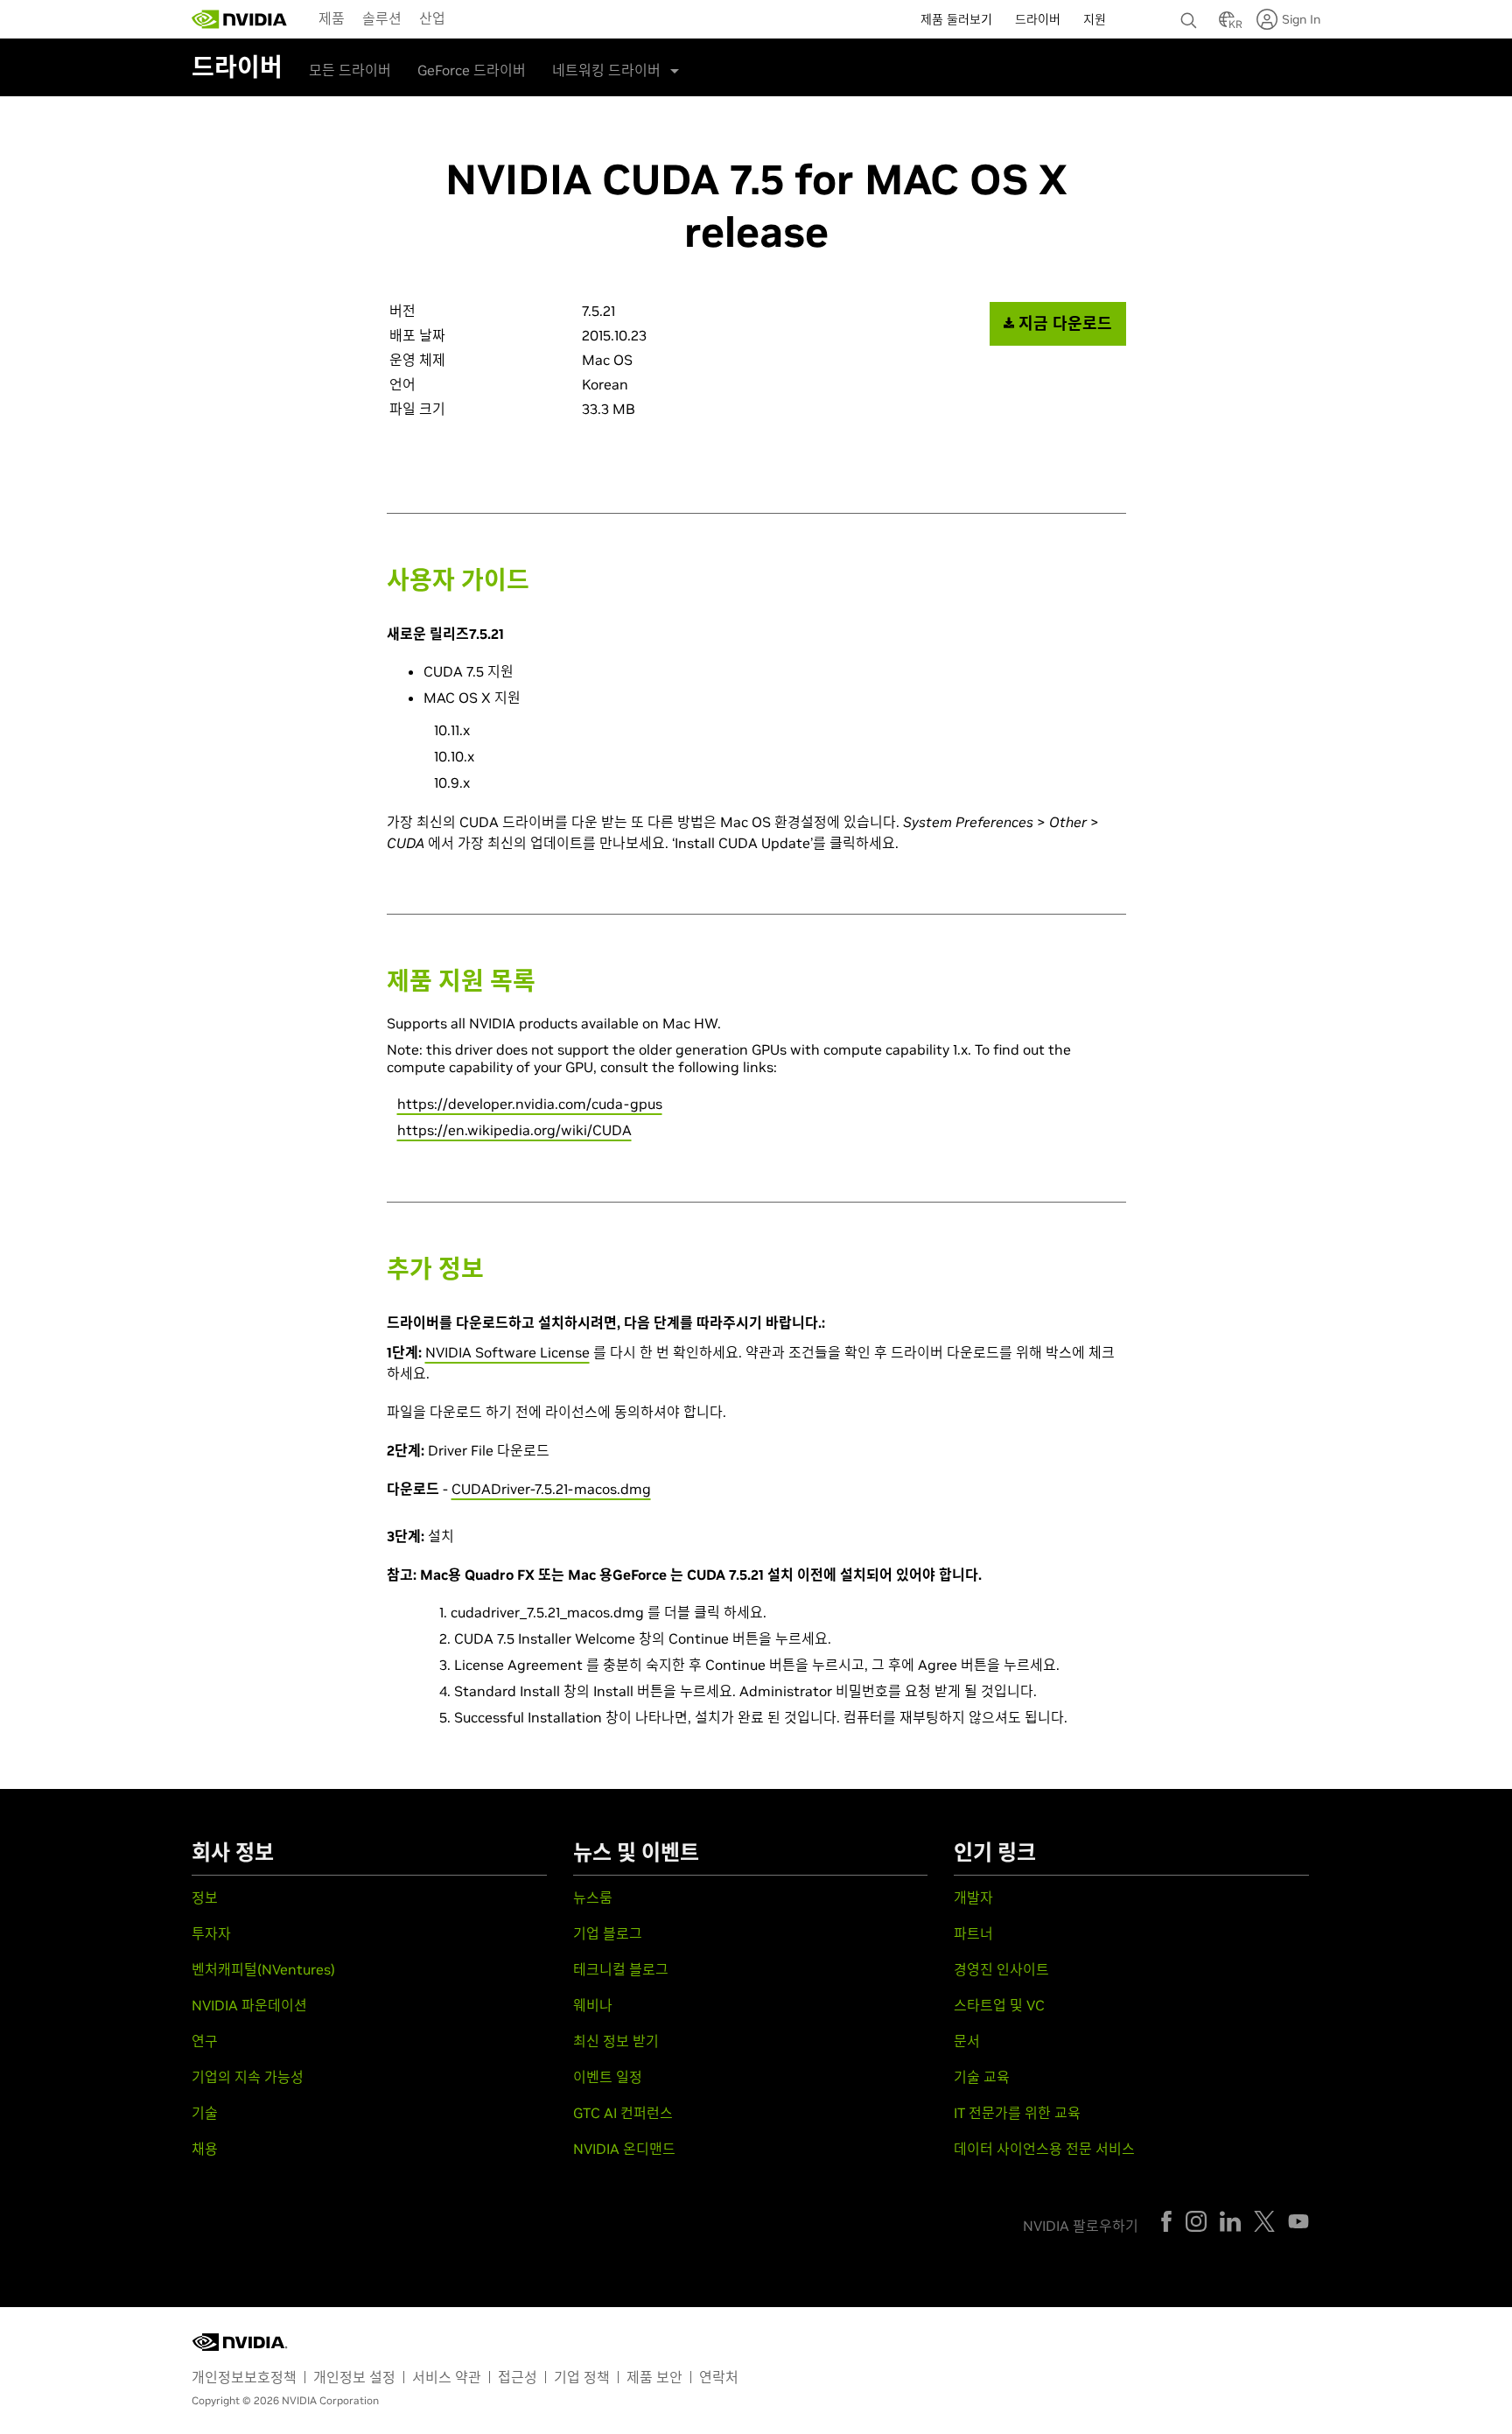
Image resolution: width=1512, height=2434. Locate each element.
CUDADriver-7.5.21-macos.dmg (551, 1489)
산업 (432, 18)
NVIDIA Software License (507, 1352)
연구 (205, 2041)
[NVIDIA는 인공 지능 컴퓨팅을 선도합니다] (240, 19)
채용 (205, 2149)
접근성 (518, 2377)
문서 (967, 2041)
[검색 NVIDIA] (1191, 16)
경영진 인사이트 (1001, 1969)
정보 (205, 1897)
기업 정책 (582, 2377)
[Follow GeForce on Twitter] (1264, 2221)
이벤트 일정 (608, 2077)
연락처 (719, 2377)
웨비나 (593, 2005)
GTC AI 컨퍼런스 (623, 2113)
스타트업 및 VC (999, 2005)
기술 (205, 2113)
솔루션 (382, 18)
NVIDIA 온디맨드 (624, 2149)
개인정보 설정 (354, 2377)
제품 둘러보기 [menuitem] (956, 19)
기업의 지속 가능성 (248, 2077)
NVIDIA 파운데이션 (249, 2005)
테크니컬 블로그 (621, 1969)
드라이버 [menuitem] (1038, 19)
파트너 (973, 1933)
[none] (1191, 12)
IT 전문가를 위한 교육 (1017, 2113)
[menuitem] (332, 18)
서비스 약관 (447, 2377)
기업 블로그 (608, 1933)
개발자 (973, 1897)
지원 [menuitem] (1095, 19)
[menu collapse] (468, 19)
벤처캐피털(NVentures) (263, 1969)
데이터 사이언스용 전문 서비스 (1044, 2149)
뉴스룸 (593, 1897)
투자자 (211, 1933)
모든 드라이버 (350, 70)
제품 (332, 18)
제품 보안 (654, 2377)
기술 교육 (982, 2077)
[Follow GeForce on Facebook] (1166, 2221)
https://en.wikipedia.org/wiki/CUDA (514, 1130)
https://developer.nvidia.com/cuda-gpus (530, 1104)
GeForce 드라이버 (472, 70)
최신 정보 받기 (616, 2041)
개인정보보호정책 (244, 2377)
